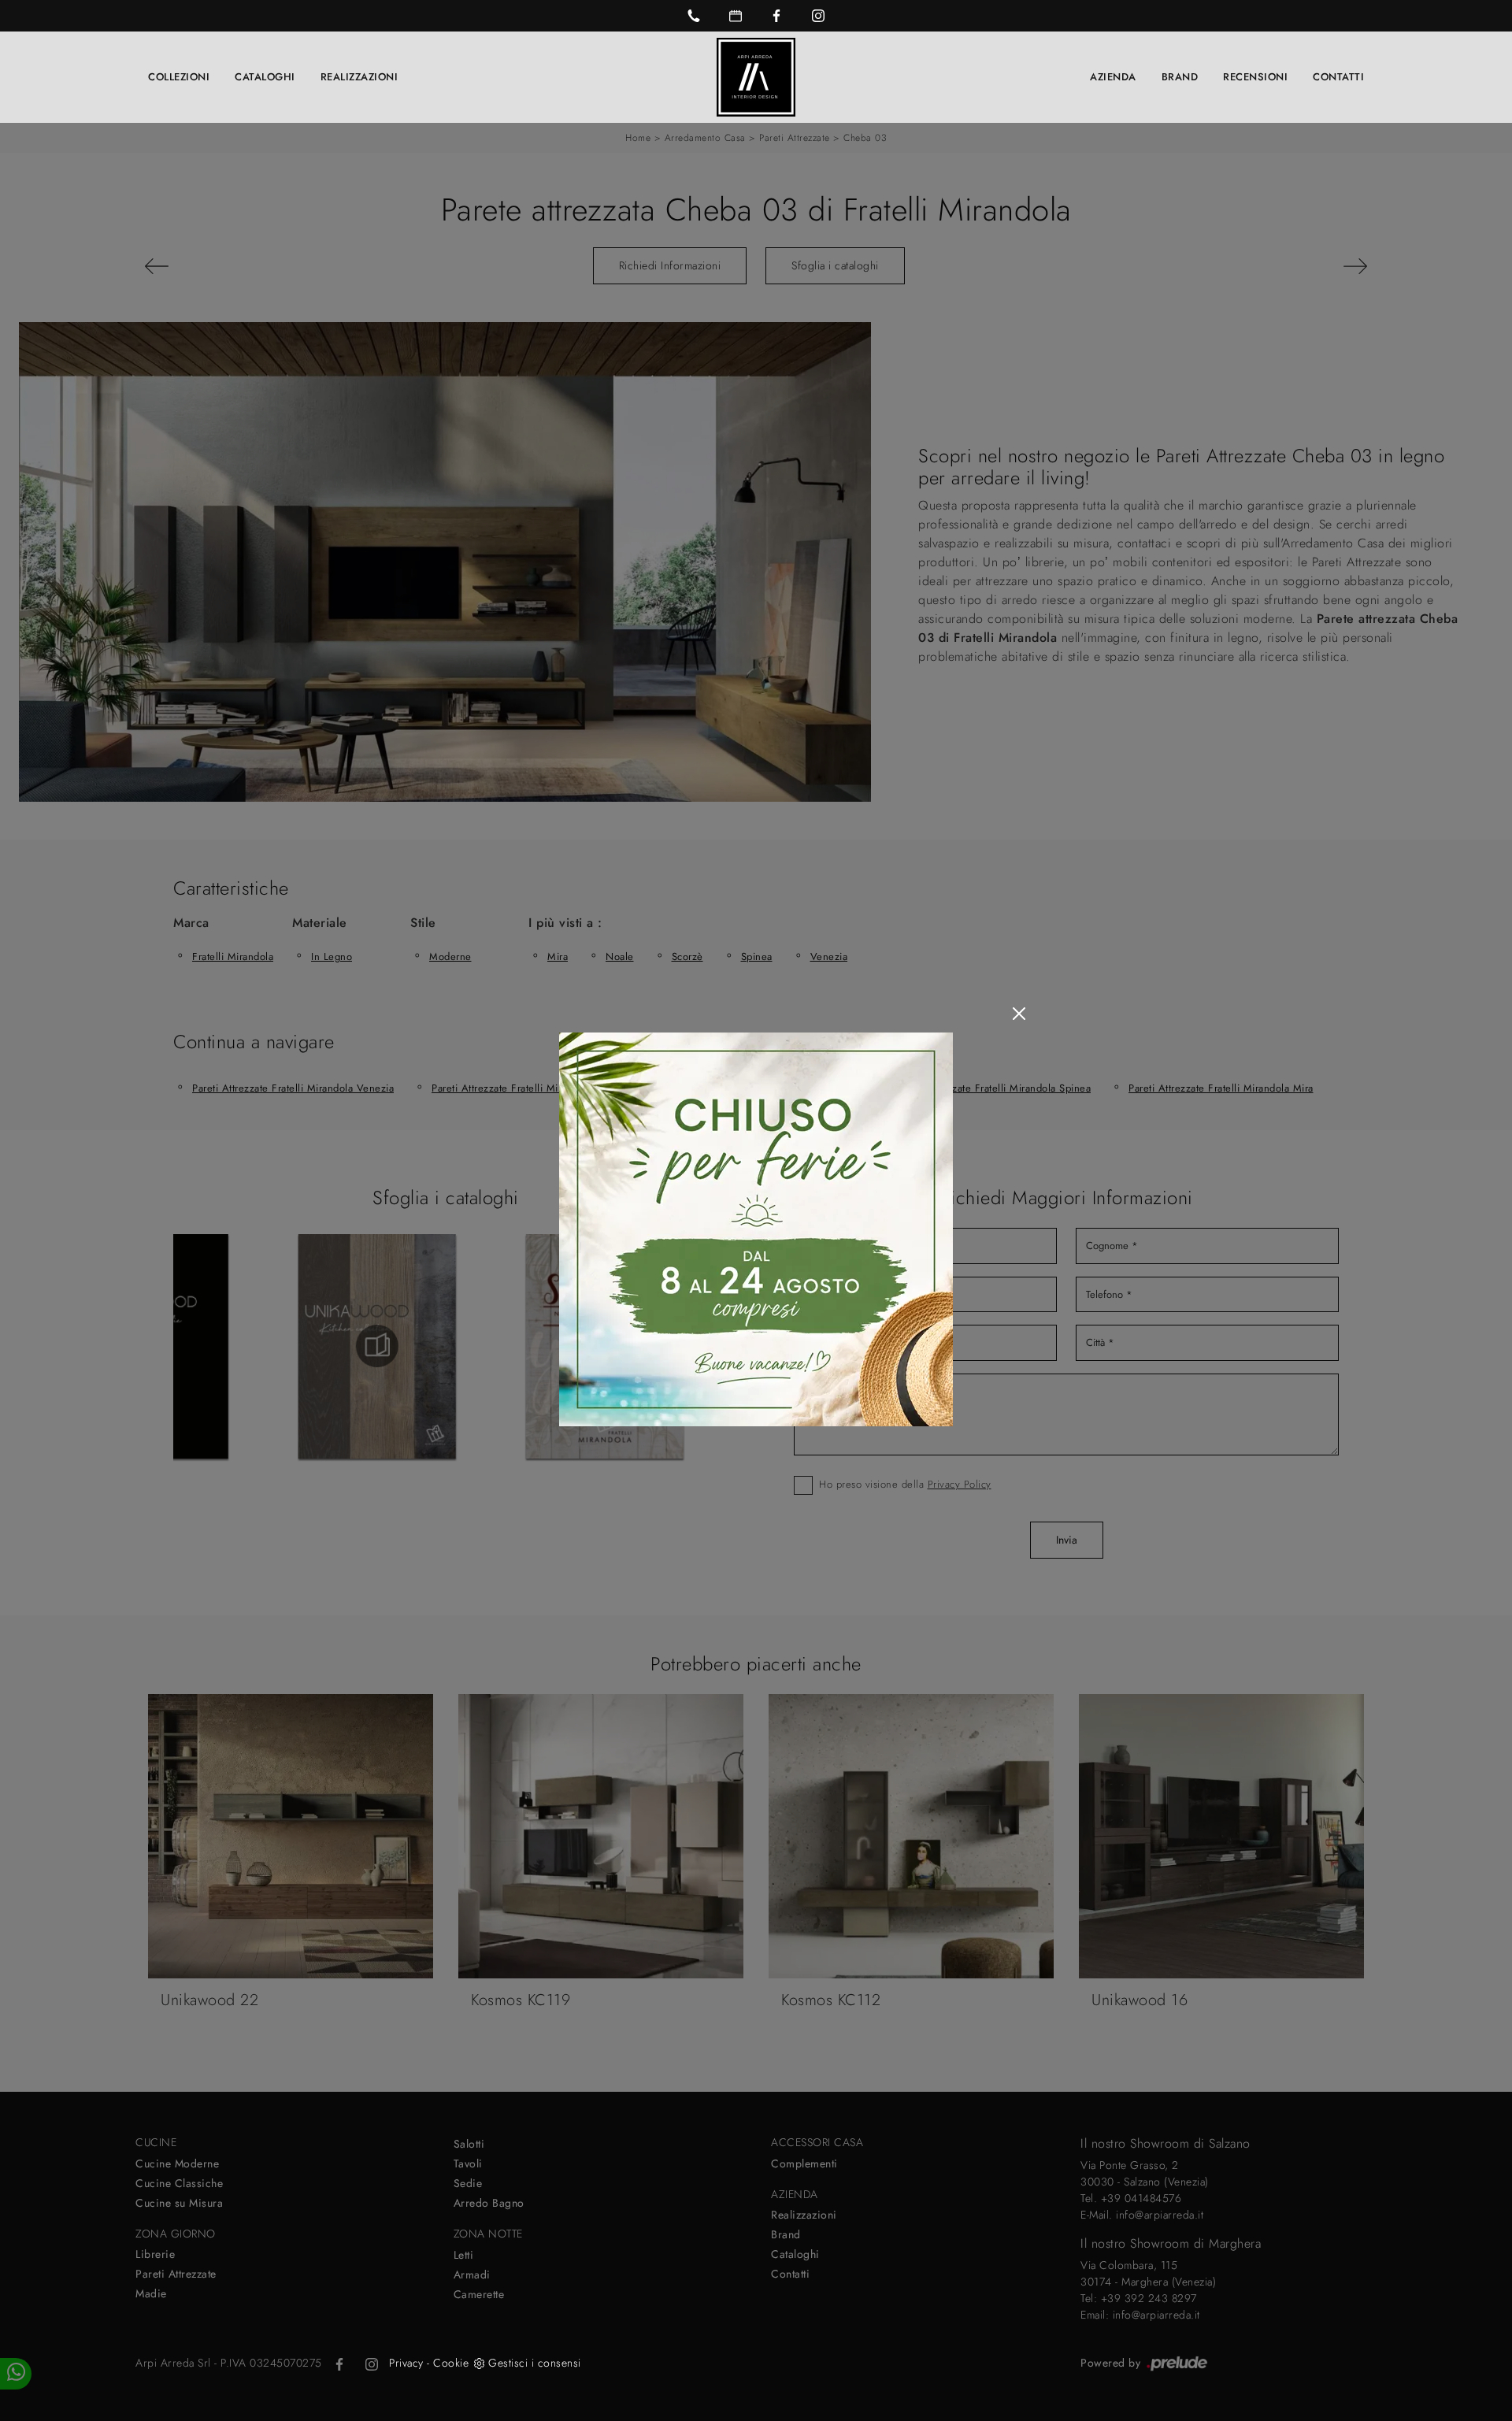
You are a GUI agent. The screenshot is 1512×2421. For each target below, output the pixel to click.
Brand (1180, 77)
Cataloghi (265, 77)
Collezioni (179, 77)
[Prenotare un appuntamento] (736, 16)
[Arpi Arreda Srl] (756, 77)
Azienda (1113, 77)
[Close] (1019, 1014)
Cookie (451, 2363)
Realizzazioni (359, 77)
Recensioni (1255, 77)
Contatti (1338, 77)
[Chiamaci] (694, 16)
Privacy (406, 2363)
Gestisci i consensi (535, 2363)
